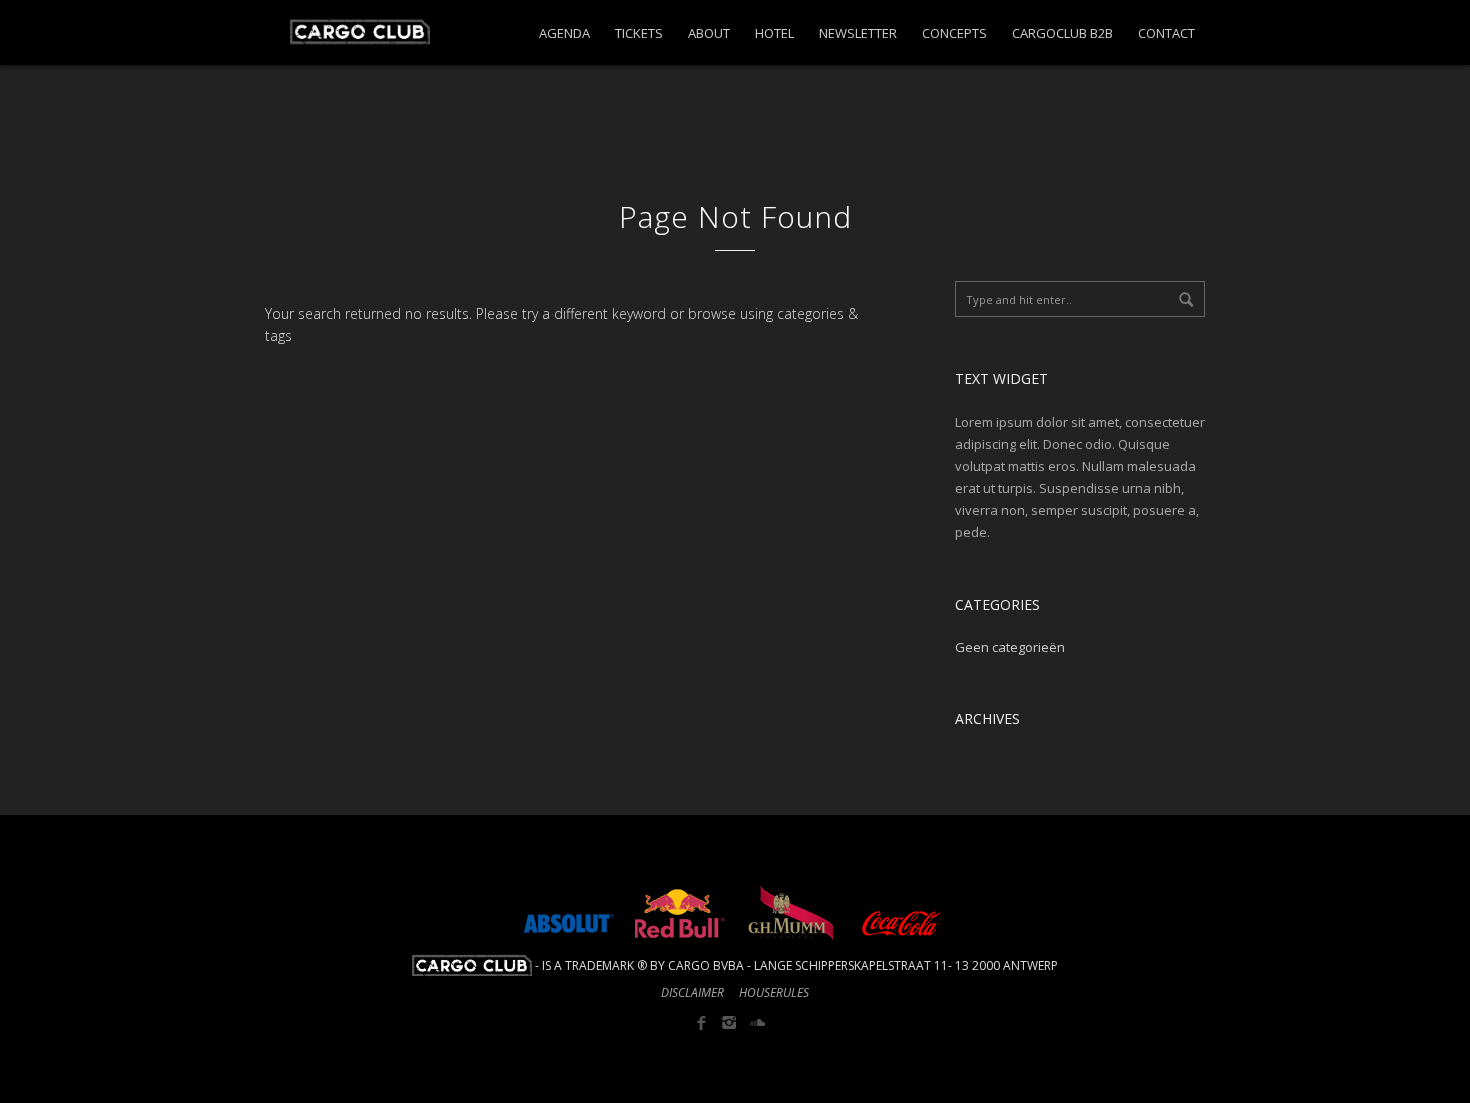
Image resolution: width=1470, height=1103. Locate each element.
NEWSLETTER (858, 33)
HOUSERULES (774, 992)
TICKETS (639, 33)
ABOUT (709, 33)
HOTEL (774, 33)
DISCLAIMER (692, 992)
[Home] (347, 23)
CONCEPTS (954, 33)
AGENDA (564, 33)
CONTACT (1166, 33)
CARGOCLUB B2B (1062, 33)
